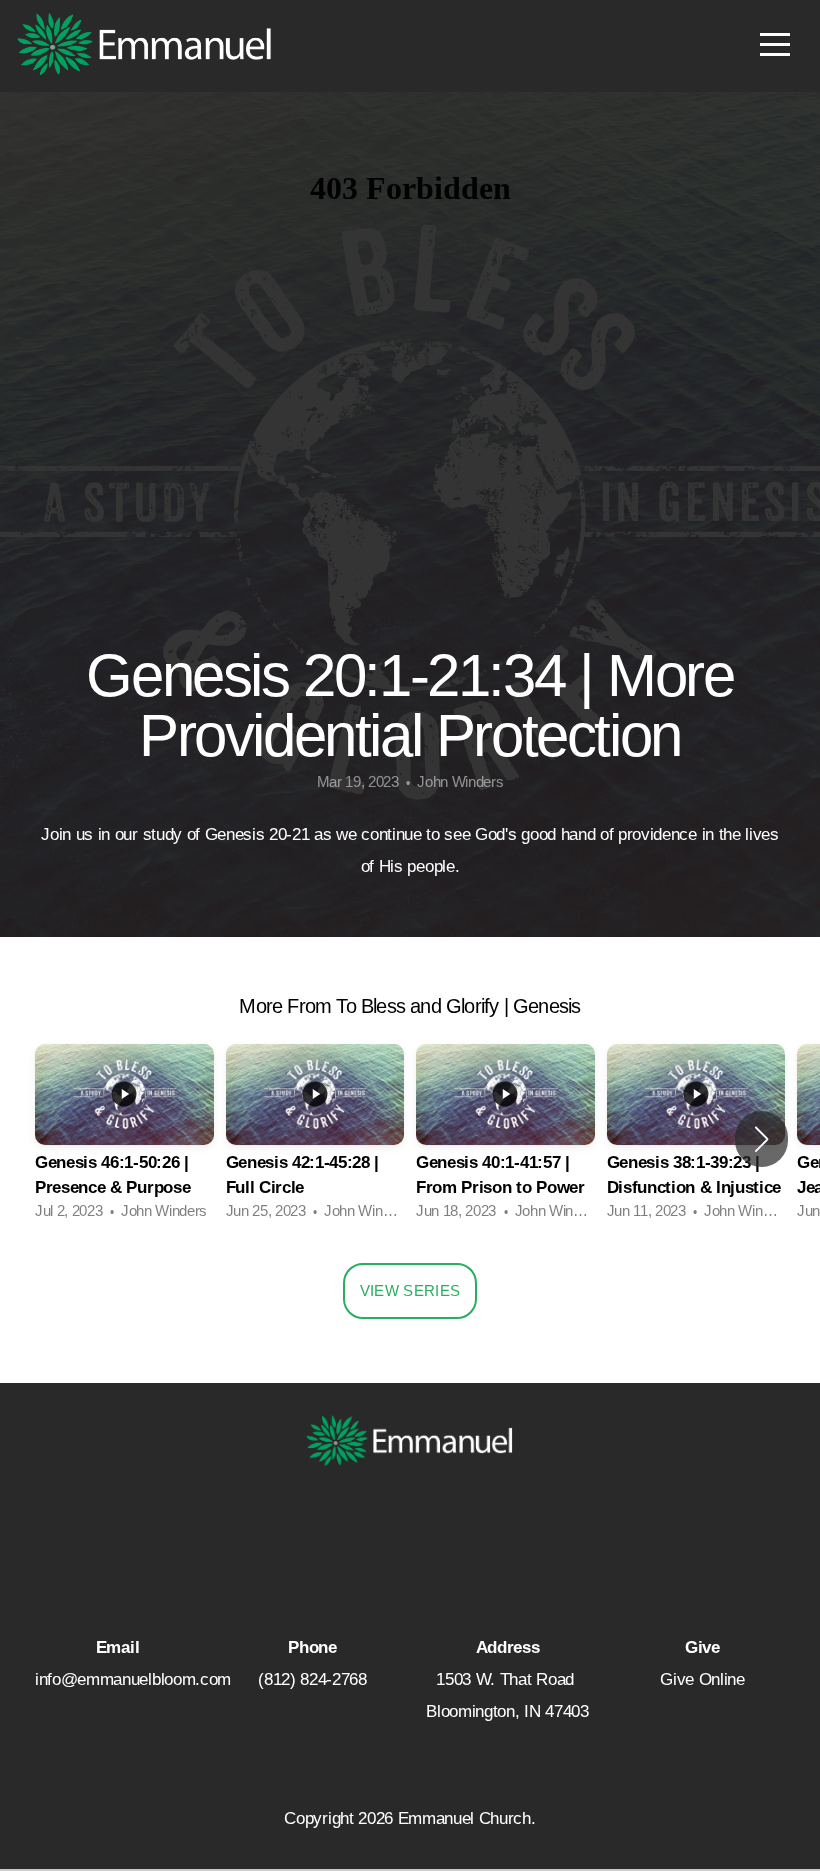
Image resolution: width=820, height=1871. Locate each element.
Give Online (702, 1679)
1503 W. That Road (507, 1679)
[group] (124, 1138)
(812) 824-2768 (312, 1679)
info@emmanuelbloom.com (133, 1679)
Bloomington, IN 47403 (507, 1711)
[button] (761, 1139)
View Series (410, 1290)
